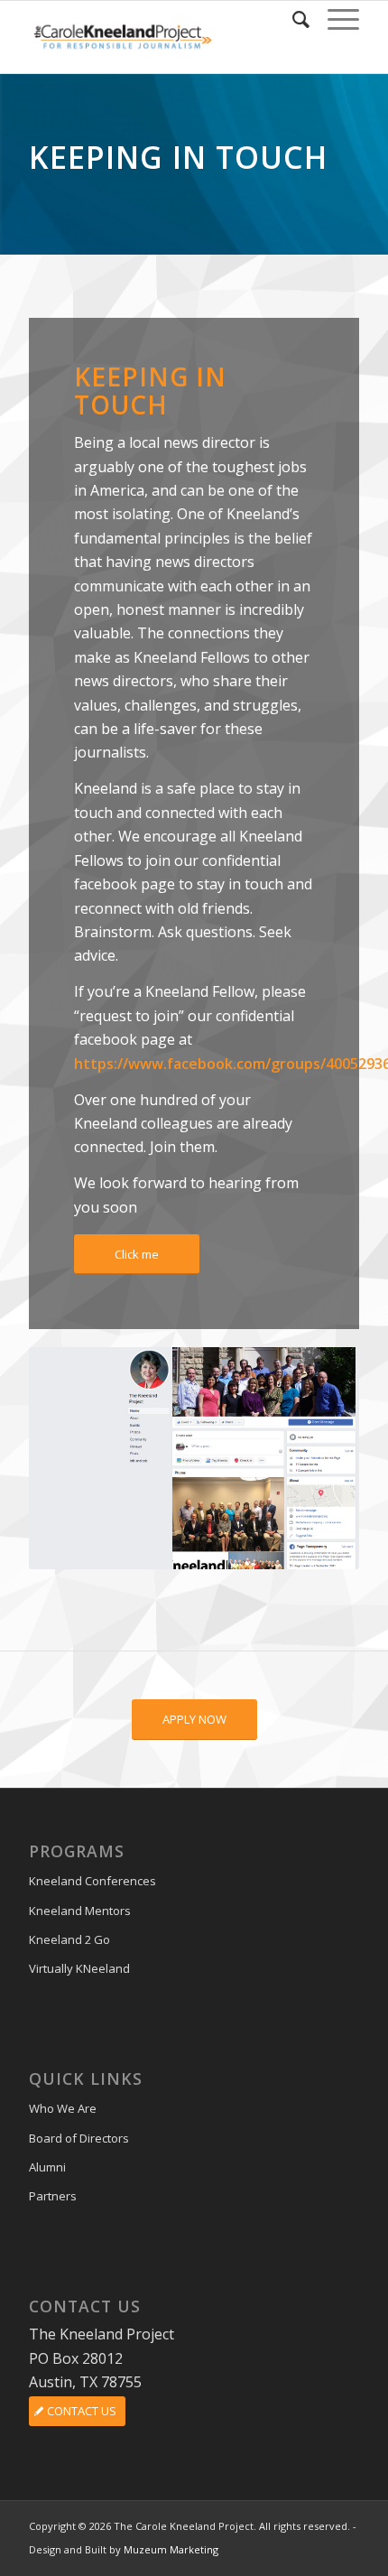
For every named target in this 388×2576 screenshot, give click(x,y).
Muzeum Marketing (171, 2549)
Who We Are (63, 2108)
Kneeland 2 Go (69, 1939)
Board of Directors (79, 2138)
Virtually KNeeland (79, 1968)
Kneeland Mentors (80, 1911)
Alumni (47, 2167)
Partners (53, 2196)
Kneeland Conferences (92, 1881)
